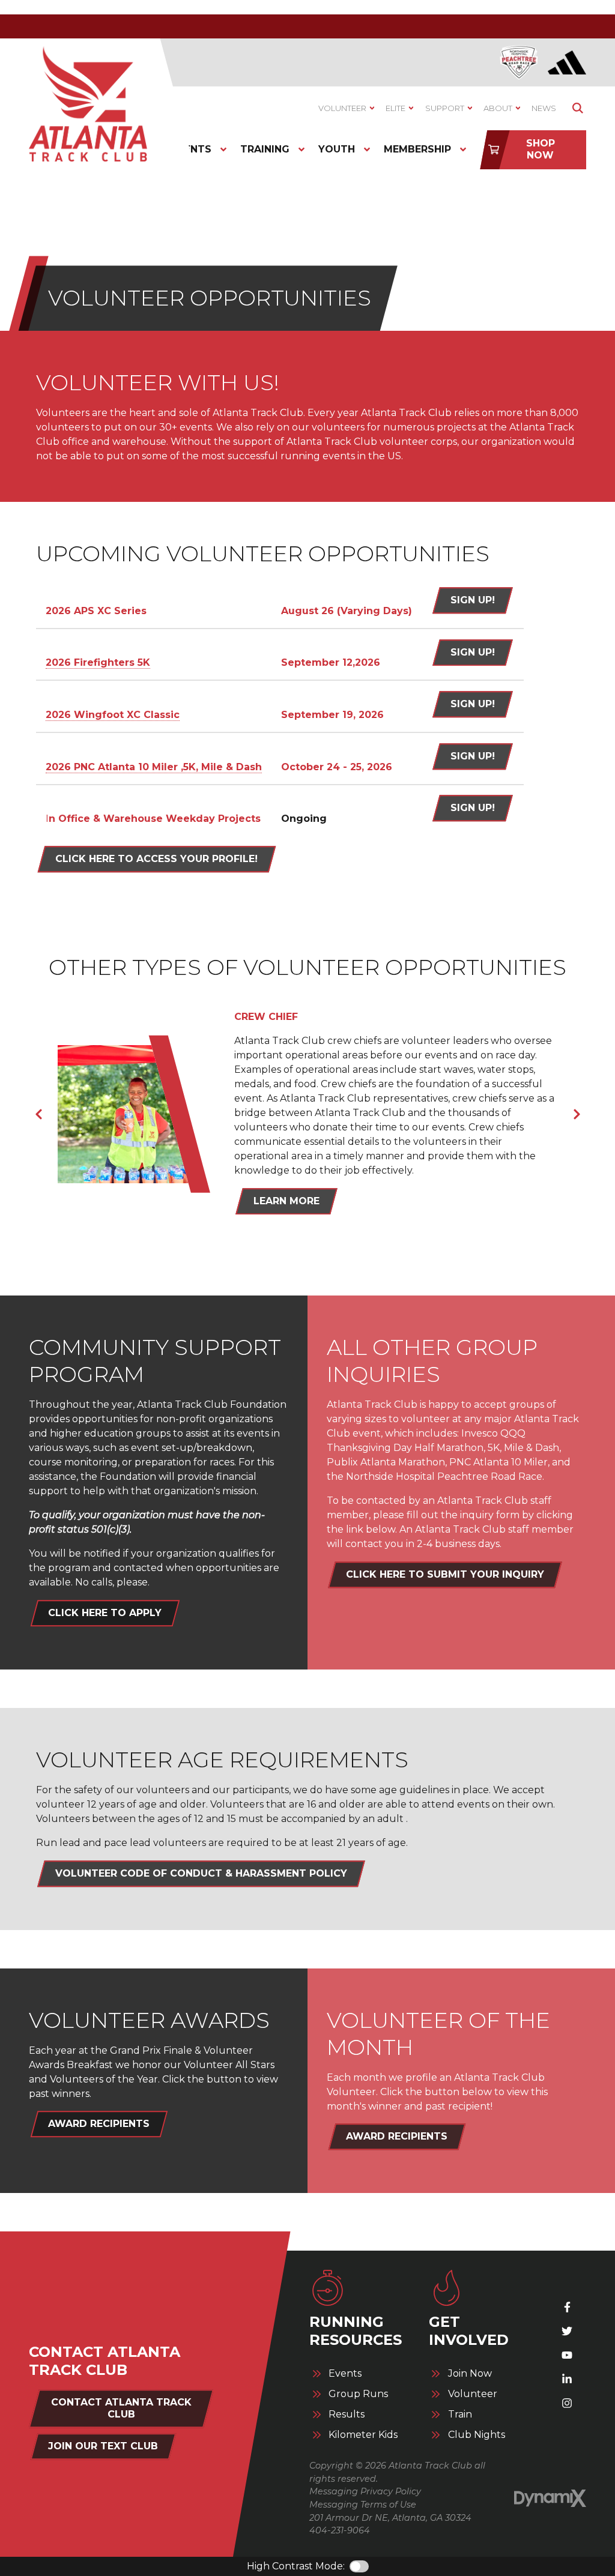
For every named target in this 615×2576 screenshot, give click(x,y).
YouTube (567, 2355)
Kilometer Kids (363, 2435)
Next (577, 1114)
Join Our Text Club (103, 2446)
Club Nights (477, 2435)
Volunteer (473, 2394)
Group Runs (358, 2394)
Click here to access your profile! (156, 859)
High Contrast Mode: (296, 2566)
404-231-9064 (340, 2530)
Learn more (286, 1201)
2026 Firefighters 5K (98, 662)
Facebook (567, 2307)
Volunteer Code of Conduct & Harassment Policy (201, 1873)
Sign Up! (473, 600)
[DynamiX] (550, 2499)
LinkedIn (567, 2379)
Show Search (577, 108)
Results (347, 2415)
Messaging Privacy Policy (365, 2491)
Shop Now (541, 149)
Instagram (567, 2403)
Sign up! (473, 808)
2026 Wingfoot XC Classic (113, 715)
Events (345, 2374)
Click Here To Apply (105, 1613)
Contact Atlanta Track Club (121, 2408)
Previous (38, 1114)
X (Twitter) (567, 2331)
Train (460, 2415)
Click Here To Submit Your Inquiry (445, 1574)
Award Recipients (99, 2124)
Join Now (470, 2374)
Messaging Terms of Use (363, 2505)
